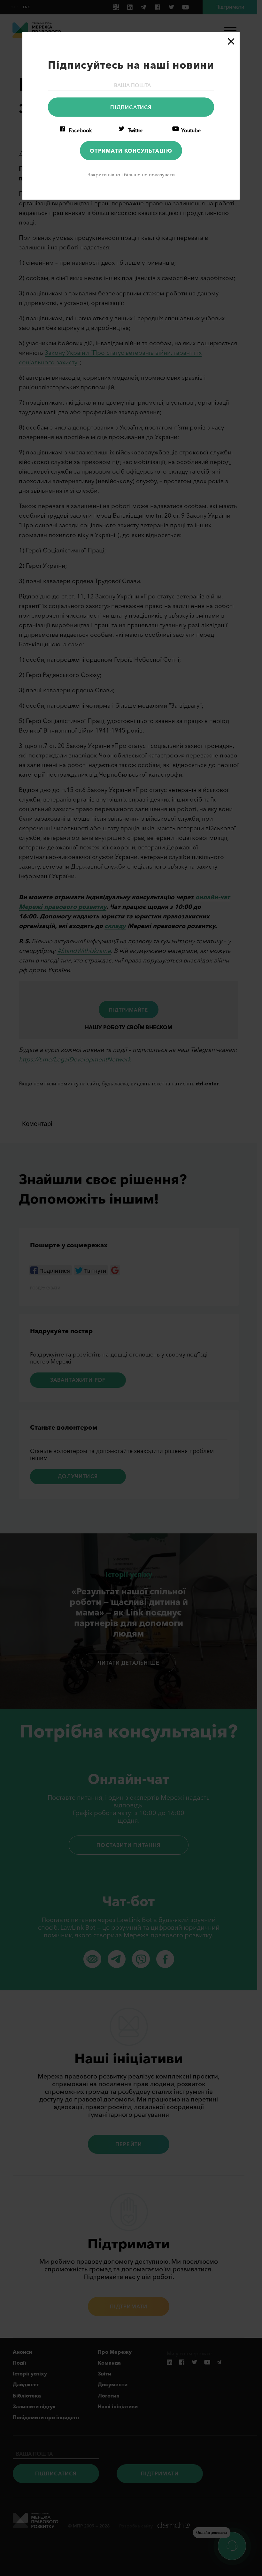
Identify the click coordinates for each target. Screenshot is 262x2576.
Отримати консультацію (131, 150)
